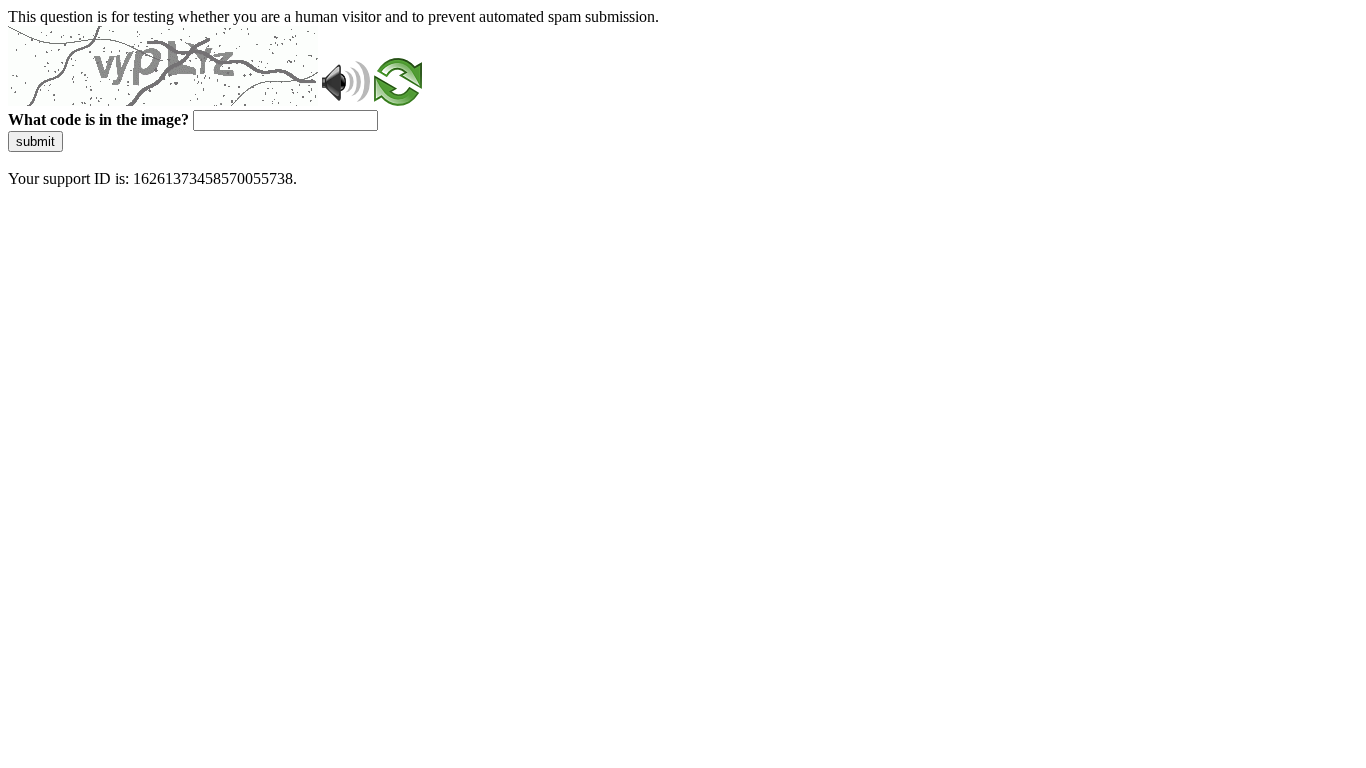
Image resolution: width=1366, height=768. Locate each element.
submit (35, 141)
